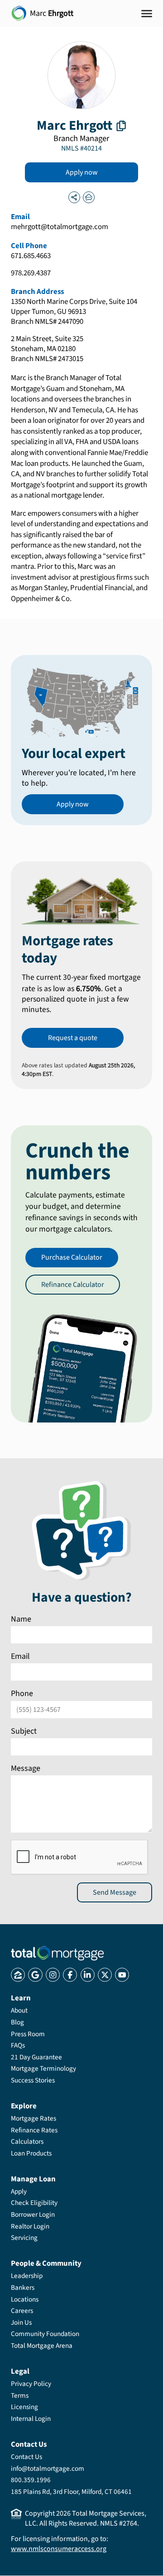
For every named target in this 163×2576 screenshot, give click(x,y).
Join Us (21, 2322)
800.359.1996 (31, 2480)
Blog (17, 2022)
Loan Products (31, 2153)
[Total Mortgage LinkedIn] (88, 1975)
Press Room (28, 2034)
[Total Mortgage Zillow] (18, 1975)
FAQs (18, 2045)
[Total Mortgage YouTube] (122, 1975)
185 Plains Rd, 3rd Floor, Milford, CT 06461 (71, 2492)
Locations (25, 2299)
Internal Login (31, 2419)
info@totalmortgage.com (48, 2468)
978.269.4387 (31, 274)
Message (26, 1768)
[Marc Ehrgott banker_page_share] (74, 197)
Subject (24, 1731)
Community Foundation (45, 2334)
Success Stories (33, 2080)
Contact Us (26, 2457)
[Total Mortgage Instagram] (53, 1975)
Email (20, 1657)
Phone (22, 1694)
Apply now (82, 172)
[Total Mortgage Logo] (57, 1953)
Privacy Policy (31, 2384)
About (19, 2010)
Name (21, 1619)
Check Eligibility (34, 2203)
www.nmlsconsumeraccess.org (59, 2549)
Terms (20, 2395)
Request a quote (73, 1038)
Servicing (24, 2238)
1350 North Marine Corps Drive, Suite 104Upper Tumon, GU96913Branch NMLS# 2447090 (74, 312)
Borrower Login (33, 2214)
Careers (22, 2311)
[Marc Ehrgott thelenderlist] (89, 197)
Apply (19, 2191)
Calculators (27, 2141)
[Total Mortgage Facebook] (70, 1975)
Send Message (115, 1892)
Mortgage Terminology (43, 2068)
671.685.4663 (31, 256)
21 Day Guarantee (36, 2057)
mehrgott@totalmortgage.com (60, 227)
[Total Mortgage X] (105, 1975)
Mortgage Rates (34, 2118)
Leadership (27, 2276)
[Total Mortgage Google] (35, 1975)
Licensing (24, 2407)
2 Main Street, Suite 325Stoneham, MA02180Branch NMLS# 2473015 (47, 349)
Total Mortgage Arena (42, 2346)
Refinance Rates (34, 2130)
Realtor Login (30, 2226)
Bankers (23, 2288)
